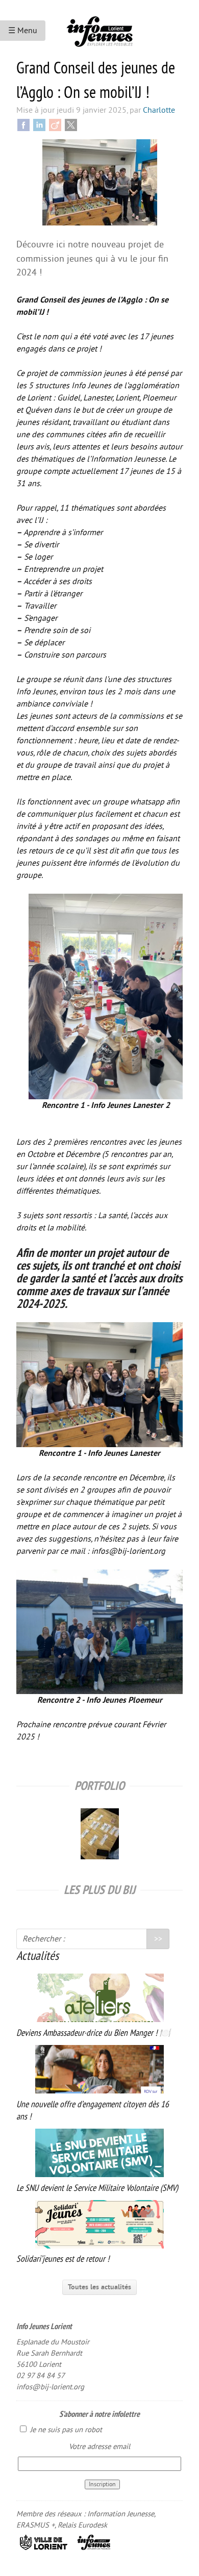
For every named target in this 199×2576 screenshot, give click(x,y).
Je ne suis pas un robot (65, 2430)
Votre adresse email (99, 2447)
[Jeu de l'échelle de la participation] (100, 1831)
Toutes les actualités (99, 2287)
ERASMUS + (35, 2525)
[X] (71, 124)
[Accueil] (99, 28)
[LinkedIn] (39, 124)
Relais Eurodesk (82, 2525)
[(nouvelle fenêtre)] (44, 2542)
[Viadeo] (55, 124)
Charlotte (159, 110)
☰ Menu (23, 31)
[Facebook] (23, 124)
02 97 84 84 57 (41, 2376)
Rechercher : (44, 1939)
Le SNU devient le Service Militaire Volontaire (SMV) (97, 2188)
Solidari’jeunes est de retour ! (63, 2259)
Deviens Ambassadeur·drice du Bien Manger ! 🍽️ (93, 2033)
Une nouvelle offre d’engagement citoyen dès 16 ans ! (93, 2110)
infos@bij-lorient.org (50, 2387)
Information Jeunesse (121, 2514)
